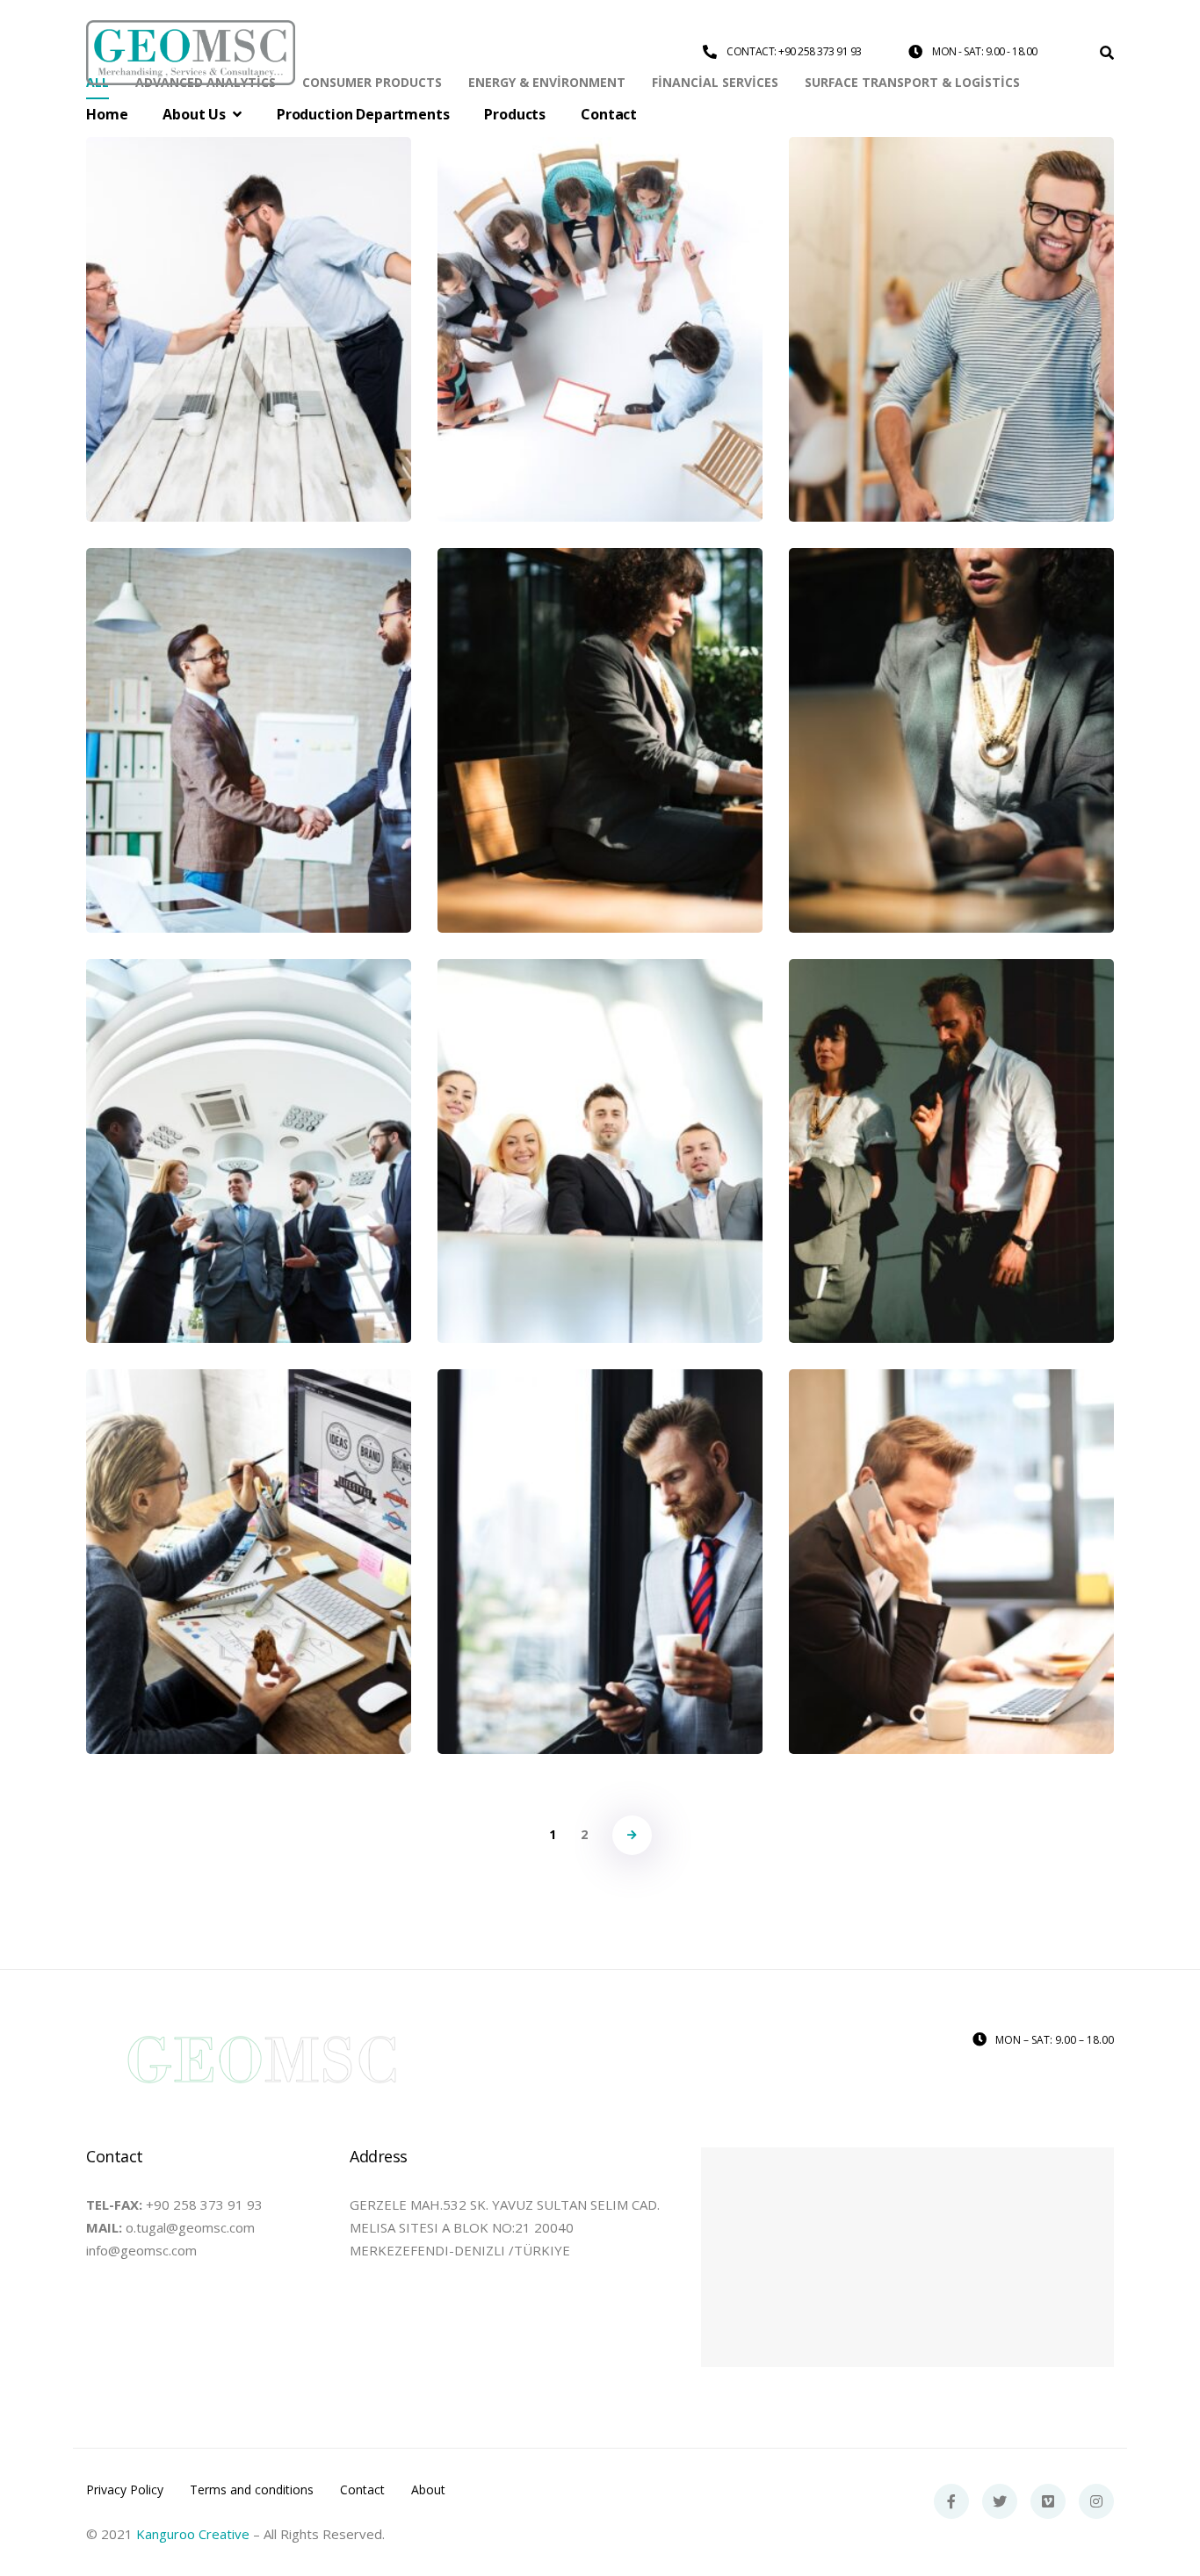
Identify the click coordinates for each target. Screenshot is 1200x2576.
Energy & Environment (249, 1183)
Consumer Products (600, 375)
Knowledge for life (600, 1121)
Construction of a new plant (249, 1532)
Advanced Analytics (249, 772)
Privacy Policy (125, 2490)
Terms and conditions (252, 2490)
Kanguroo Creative (193, 2534)
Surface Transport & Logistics (249, 375)
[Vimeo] (1048, 2501)
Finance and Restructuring (600, 710)
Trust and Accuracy (249, 1121)
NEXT (632, 1835)
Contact (362, 2490)
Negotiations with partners (600, 1532)
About (428, 2490)
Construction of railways (952, 1532)
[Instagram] (1096, 2501)
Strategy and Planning (249, 710)
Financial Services (952, 786)
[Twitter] (1000, 2501)
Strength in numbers (951, 1121)
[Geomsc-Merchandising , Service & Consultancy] (191, 53)
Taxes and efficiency (952, 299)
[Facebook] (951, 2501)
